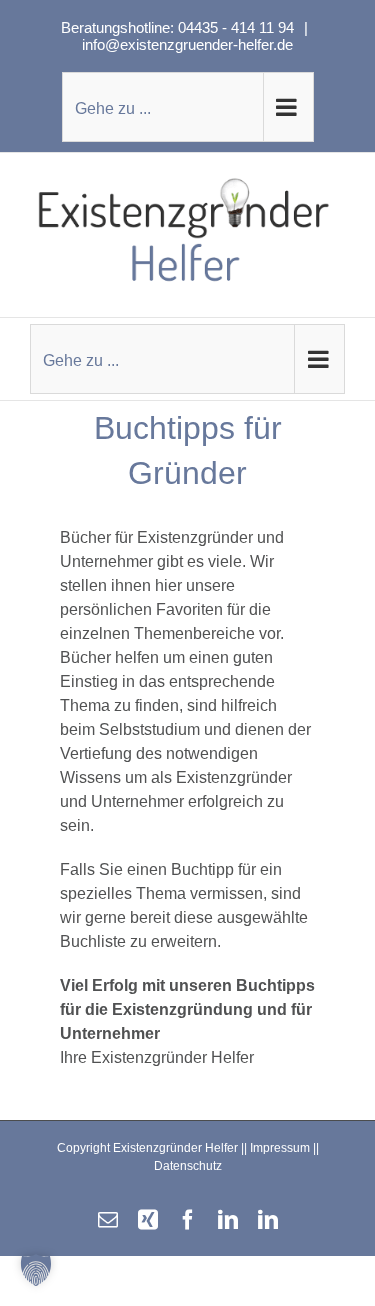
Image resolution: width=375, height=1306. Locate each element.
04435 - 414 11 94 (238, 27)
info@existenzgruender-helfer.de (187, 44)
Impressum (280, 1148)
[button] (36, 1270)
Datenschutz (188, 1166)
